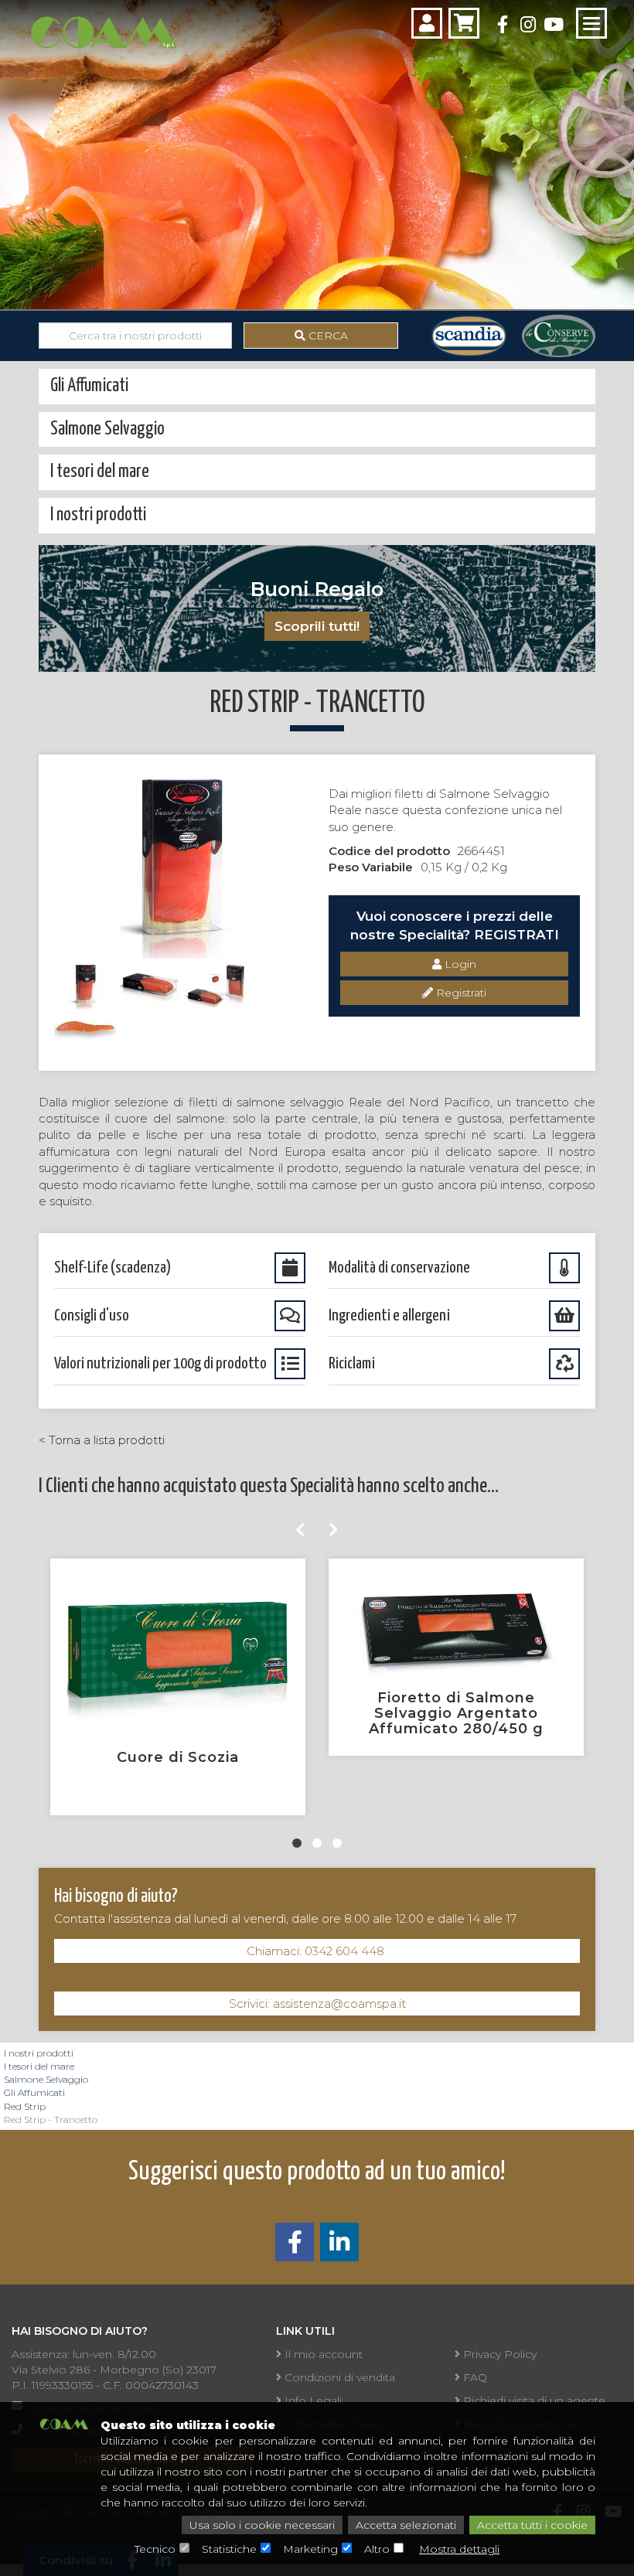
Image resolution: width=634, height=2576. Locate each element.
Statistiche (229, 2549)
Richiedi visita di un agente (533, 2401)
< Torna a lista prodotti (102, 1440)
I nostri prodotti (39, 2053)
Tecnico (155, 2549)
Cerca (327, 336)
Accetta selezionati (406, 2525)
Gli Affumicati (34, 2092)
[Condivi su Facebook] (295, 2246)
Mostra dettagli (459, 2549)
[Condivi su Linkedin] (339, 2246)
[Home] (103, 30)
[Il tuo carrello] (464, 23)
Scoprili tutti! (317, 626)
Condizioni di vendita (338, 2377)
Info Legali (312, 2401)
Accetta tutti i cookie (532, 2525)
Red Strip (25, 2106)
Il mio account (322, 2354)
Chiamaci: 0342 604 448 (317, 1951)
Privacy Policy (498, 2354)
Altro (377, 2549)
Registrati (460, 993)
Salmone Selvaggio (46, 2079)
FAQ (474, 2377)
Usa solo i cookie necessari (262, 2525)
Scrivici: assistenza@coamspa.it (317, 2004)
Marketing (310, 2549)
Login (459, 964)
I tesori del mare (39, 2066)
